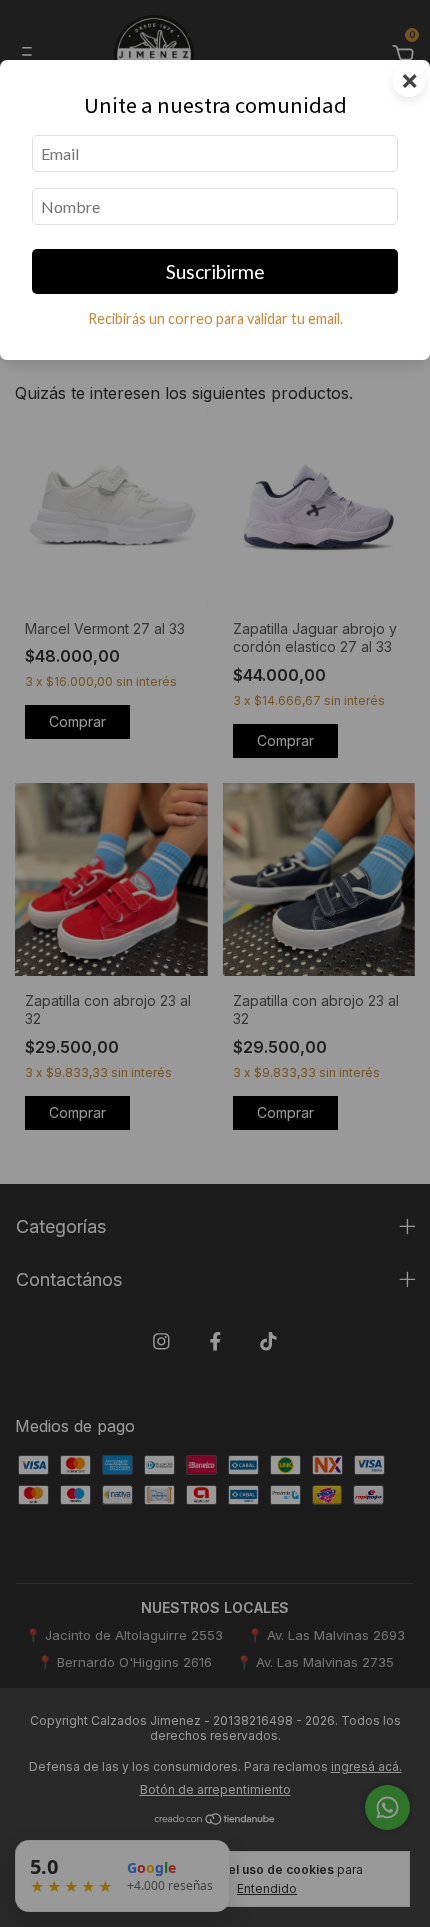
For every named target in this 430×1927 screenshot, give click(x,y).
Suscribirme (215, 271)
